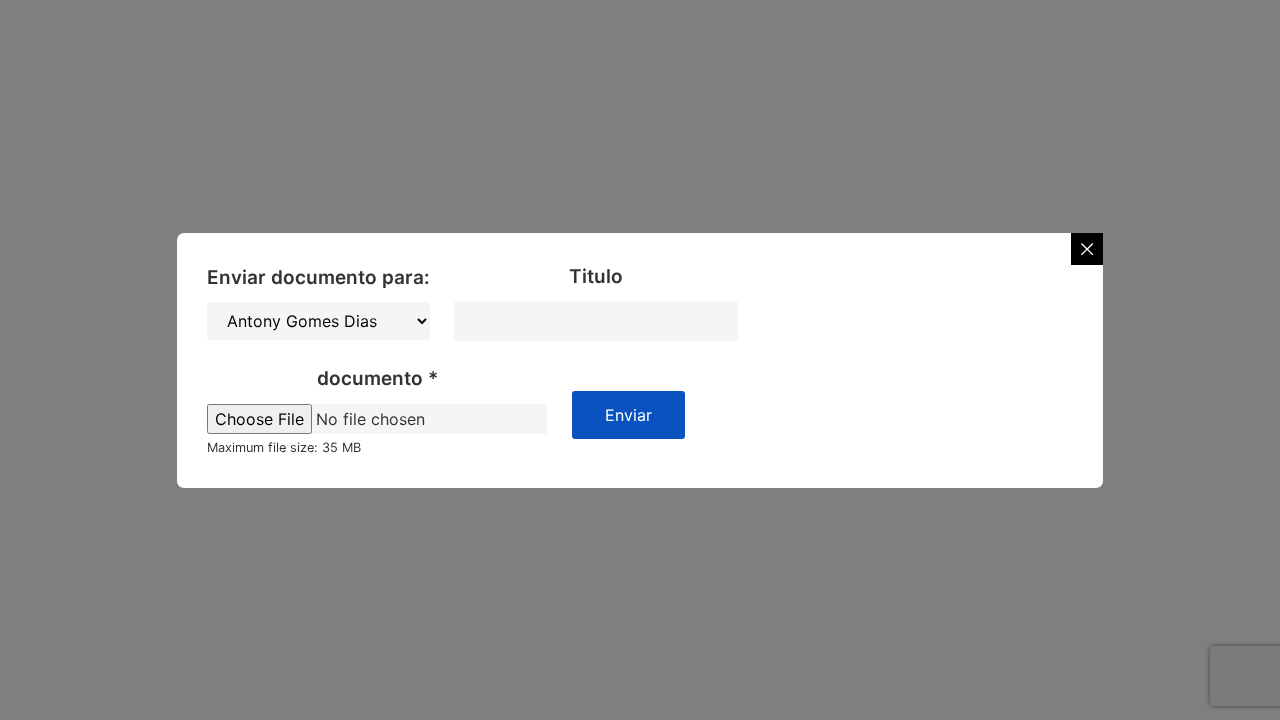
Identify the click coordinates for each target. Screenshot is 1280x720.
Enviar (628, 415)
